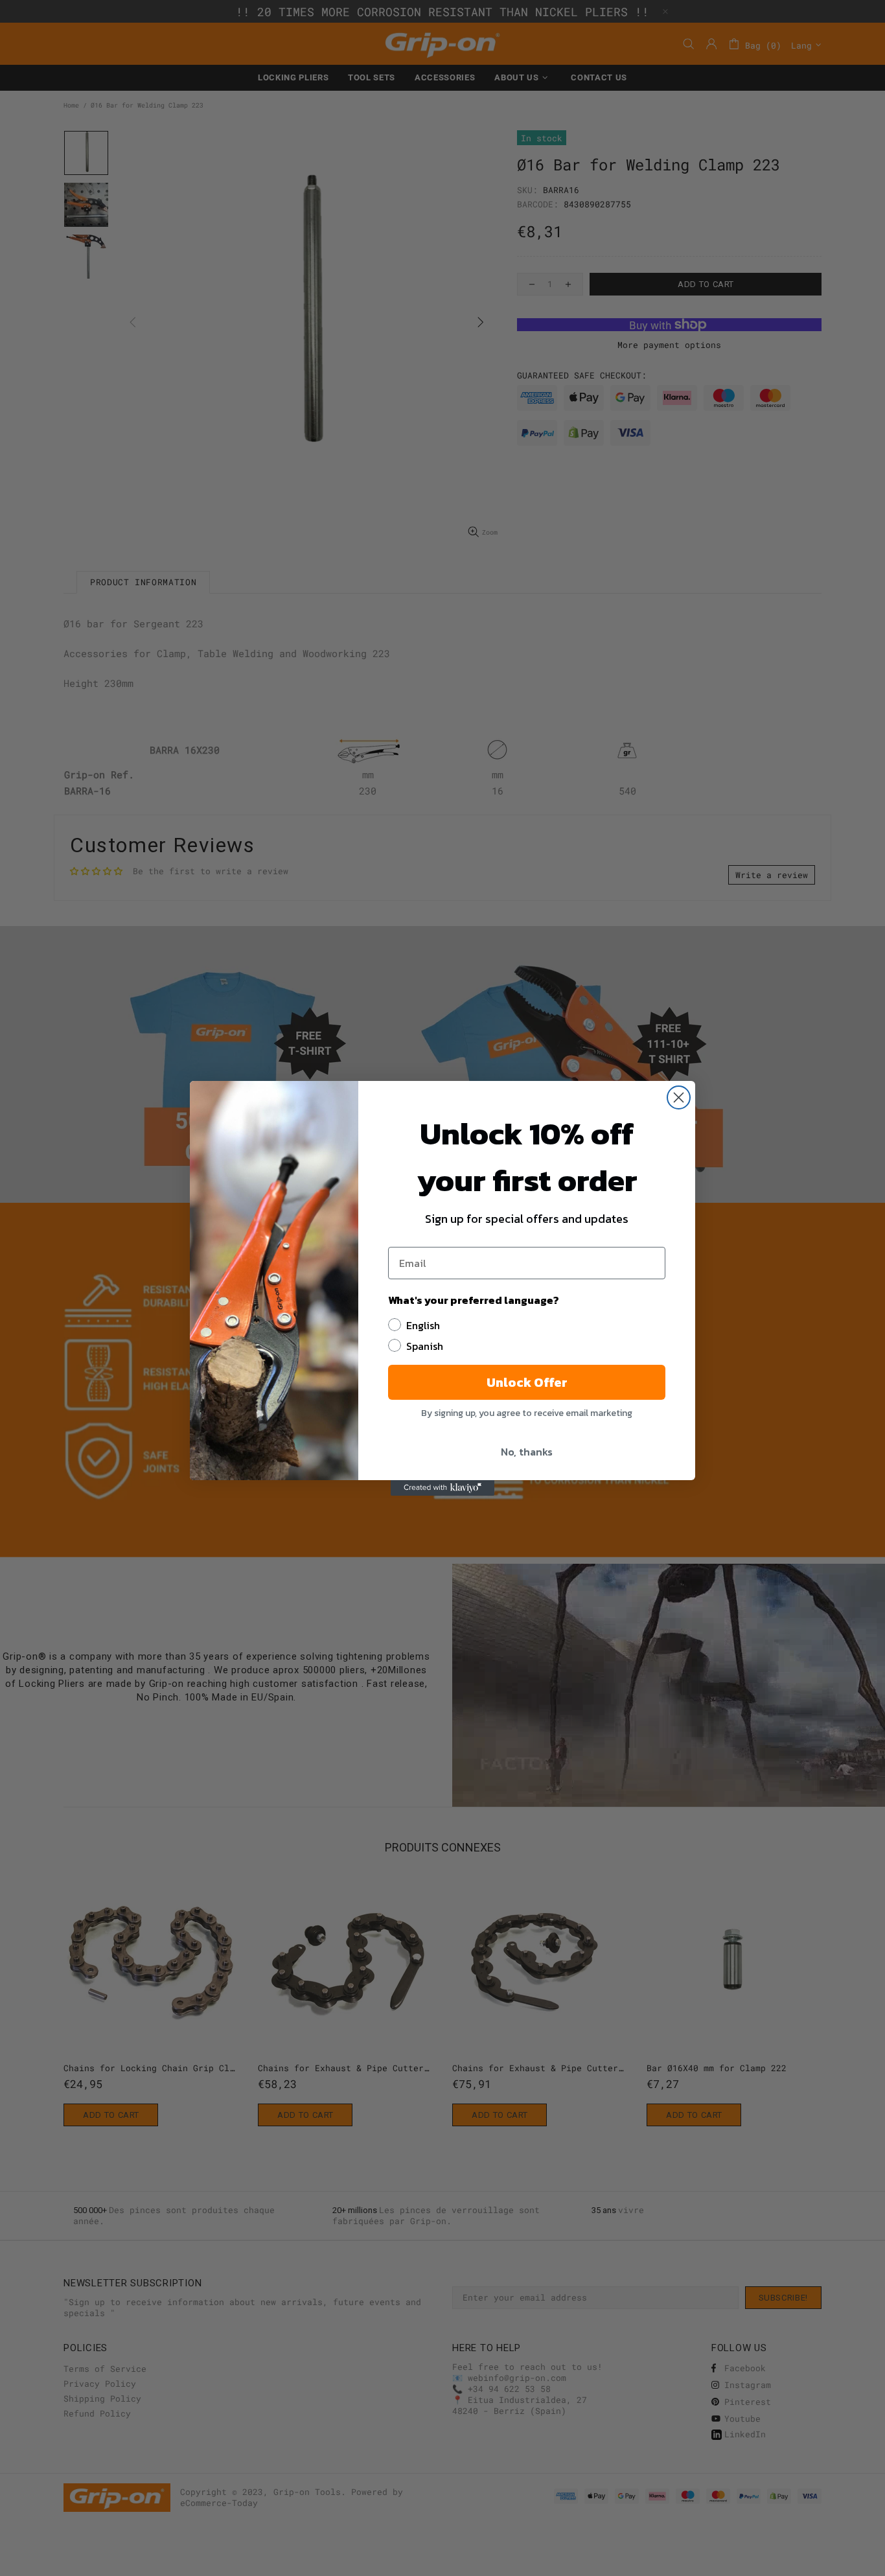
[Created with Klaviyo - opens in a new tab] (442, 1488)
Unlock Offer (527, 1382)
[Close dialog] (679, 1097)
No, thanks (527, 1452)
